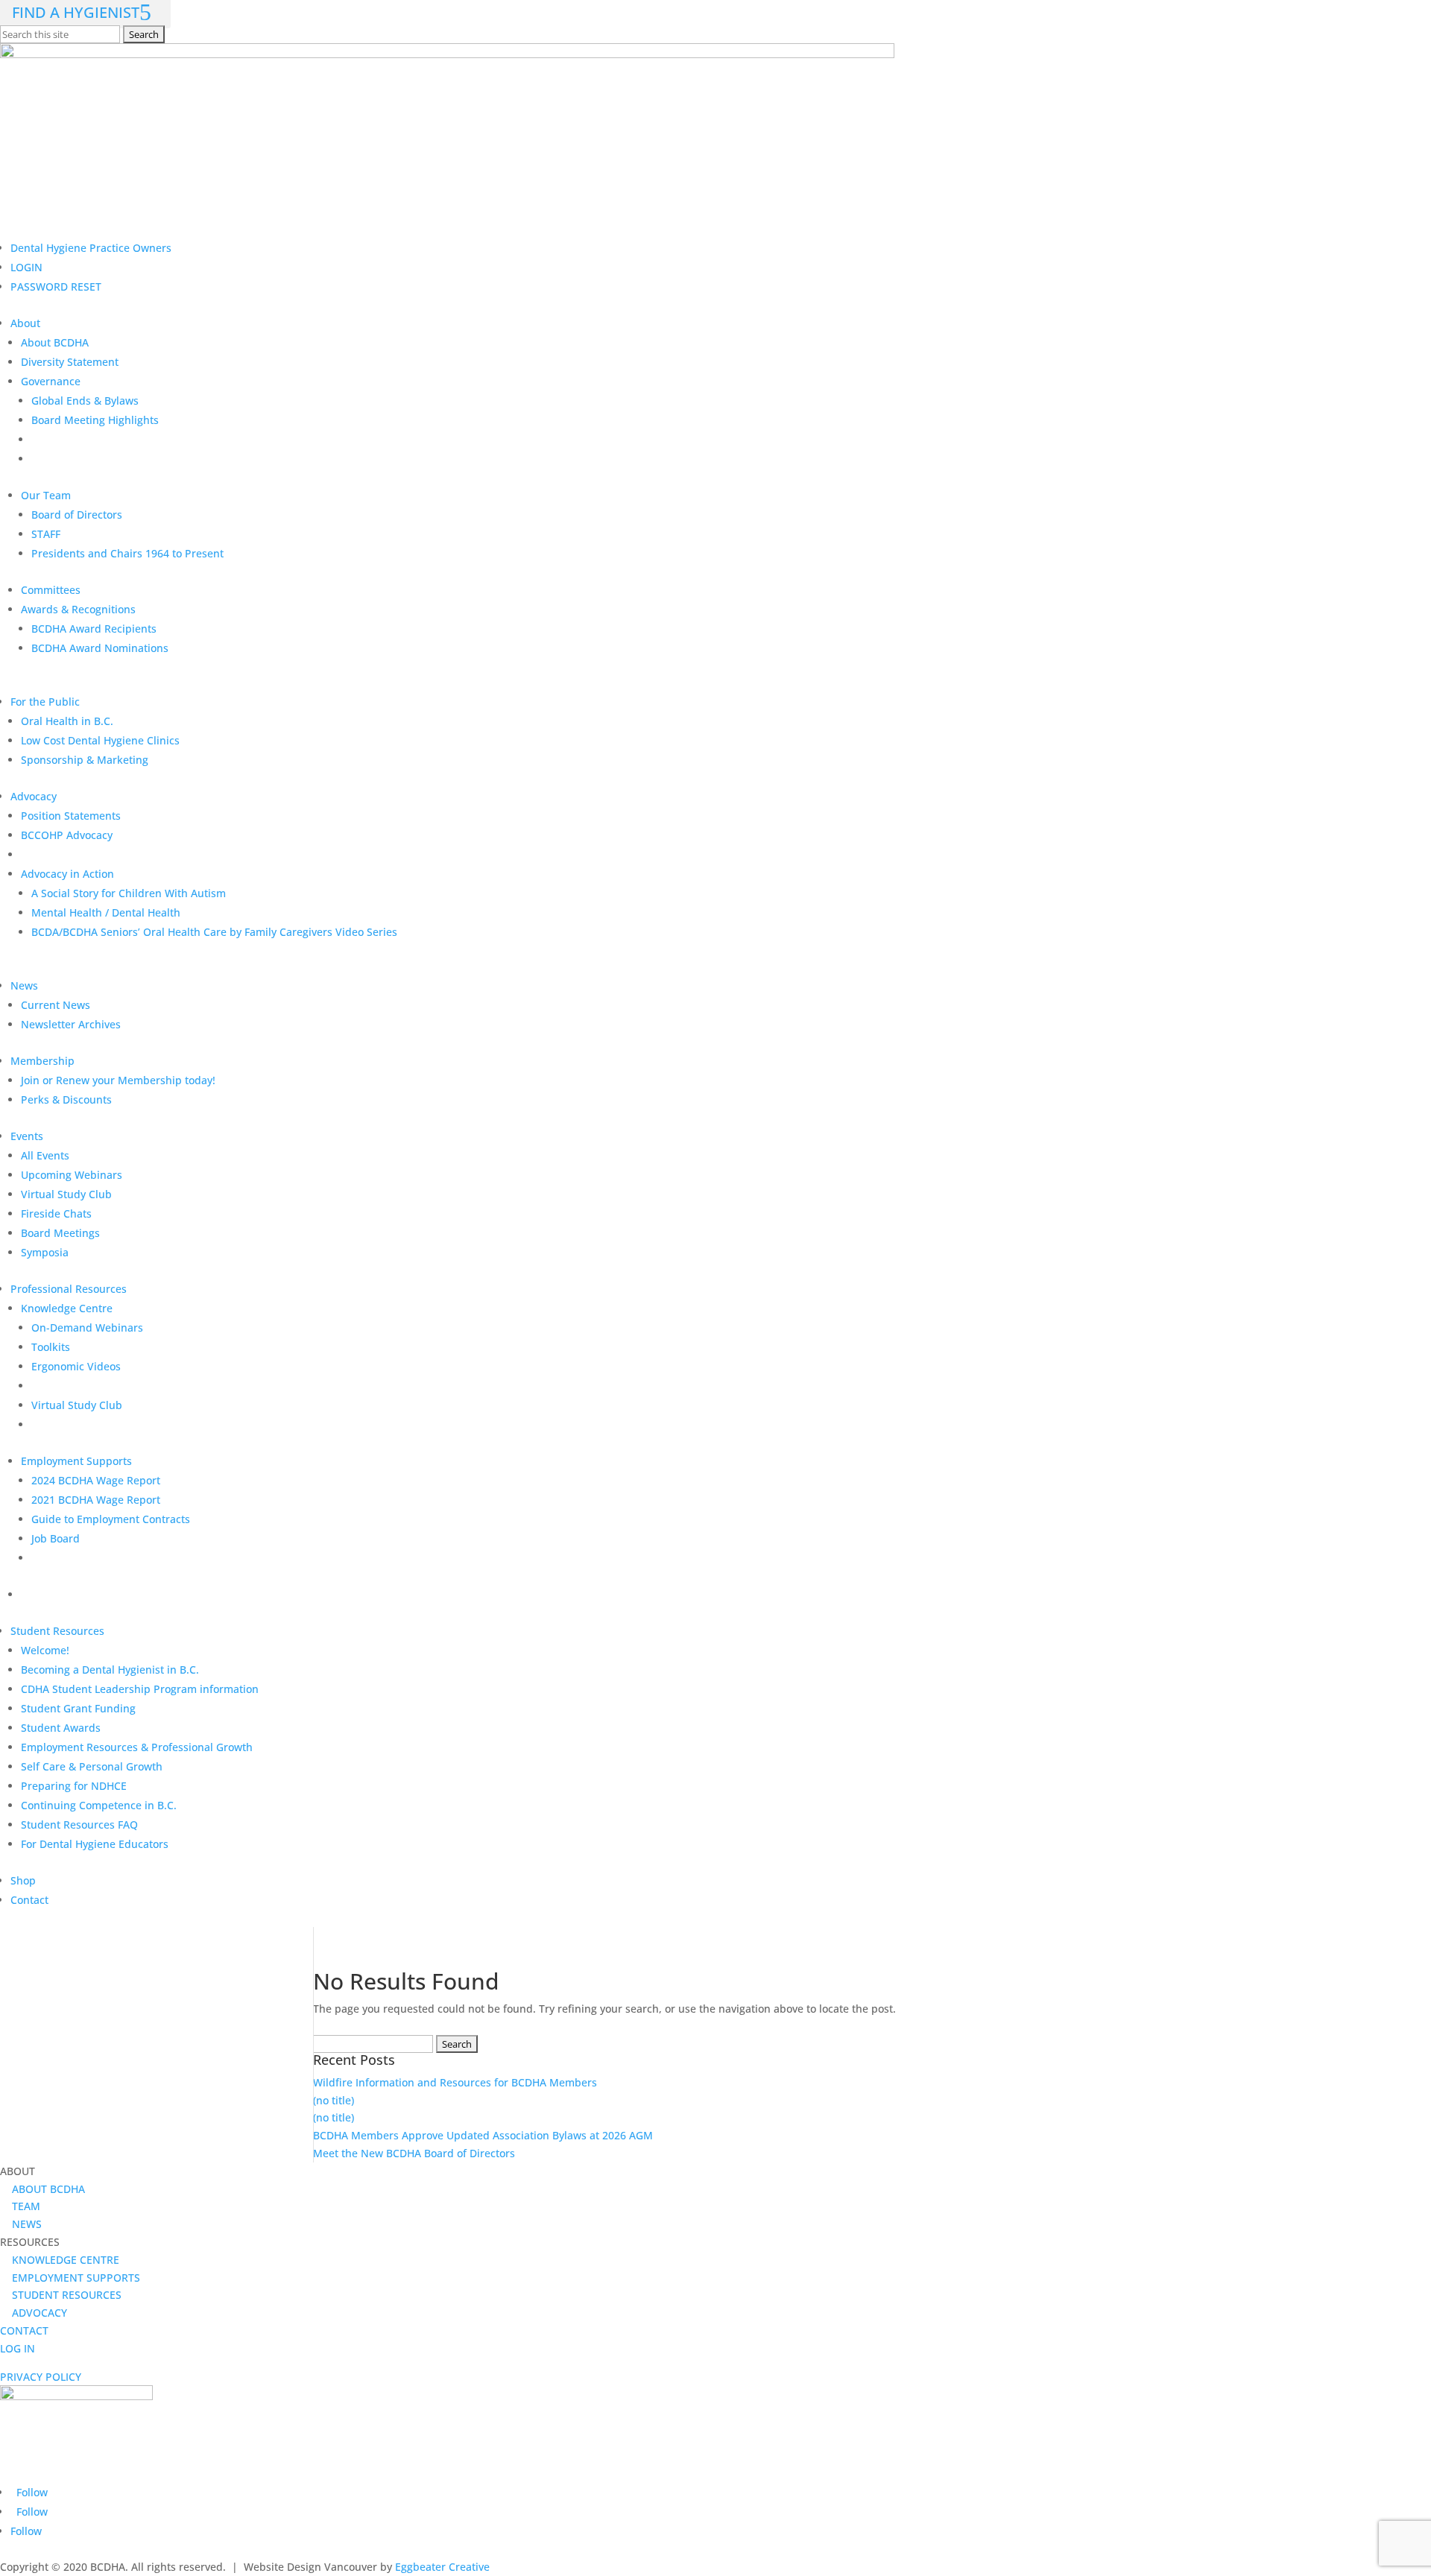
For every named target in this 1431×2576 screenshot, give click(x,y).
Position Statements (71, 816)
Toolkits (51, 1347)
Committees (51, 590)
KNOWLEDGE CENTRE (60, 2260)
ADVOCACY (34, 2313)
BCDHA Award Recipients (94, 629)
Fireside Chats (56, 1213)
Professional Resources (69, 1289)
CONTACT (24, 2330)
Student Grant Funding (78, 1708)
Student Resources (57, 1631)
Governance (51, 381)
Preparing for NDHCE (74, 1786)
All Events (45, 1155)
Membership (42, 1061)
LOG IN (18, 2348)
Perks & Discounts (66, 1099)
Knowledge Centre (67, 1308)
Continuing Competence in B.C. (99, 1805)
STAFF (46, 534)
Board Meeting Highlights (95, 420)
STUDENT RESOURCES (61, 2295)
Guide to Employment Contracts (111, 1519)
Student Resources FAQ (79, 1825)
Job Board (56, 1538)
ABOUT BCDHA (42, 2189)
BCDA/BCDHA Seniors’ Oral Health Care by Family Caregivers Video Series (214, 932)
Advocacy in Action (67, 874)
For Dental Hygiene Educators (95, 1844)
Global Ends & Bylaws (85, 401)
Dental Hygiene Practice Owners (91, 248)
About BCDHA (55, 342)
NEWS (21, 2224)
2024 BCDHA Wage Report (96, 1480)
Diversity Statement (70, 362)
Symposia (45, 1252)
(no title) (334, 2100)
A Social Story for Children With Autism (129, 893)
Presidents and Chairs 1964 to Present (127, 553)
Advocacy (34, 796)
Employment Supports (76, 1461)
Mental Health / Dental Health (106, 912)
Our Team (46, 495)
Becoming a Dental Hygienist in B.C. (110, 1670)
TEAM (20, 2206)
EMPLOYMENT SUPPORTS (70, 2278)
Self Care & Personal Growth (92, 1766)
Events (27, 1136)
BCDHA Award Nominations (100, 648)
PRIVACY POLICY (41, 2377)
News (24, 985)
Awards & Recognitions (78, 609)
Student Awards (61, 1728)
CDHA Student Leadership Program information (140, 1689)
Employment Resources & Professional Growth (137, 1747)
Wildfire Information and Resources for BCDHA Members (455, 2082)
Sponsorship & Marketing (85, 760)
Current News (56, 1005)
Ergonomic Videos (76, 1366)
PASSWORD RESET (56, 287)
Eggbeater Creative (442, 2567)
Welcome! (45, 1650)
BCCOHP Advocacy (67, 835)
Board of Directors (77, 515)
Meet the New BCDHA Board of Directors (416, 2153)
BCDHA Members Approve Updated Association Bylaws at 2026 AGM (484, 2135)
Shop (23, 1880)
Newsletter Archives (71, 1024)
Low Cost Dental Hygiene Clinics (100, 740)
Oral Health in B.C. (67, 721)
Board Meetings (60, 1233)
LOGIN (26, 267)
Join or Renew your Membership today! (118, 1080)
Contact (29, 1900)
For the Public (45, 702)
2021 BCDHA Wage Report (96, 1500)
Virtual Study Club (66, 1194)
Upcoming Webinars (72, 1175)
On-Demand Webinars (87, 1327)
